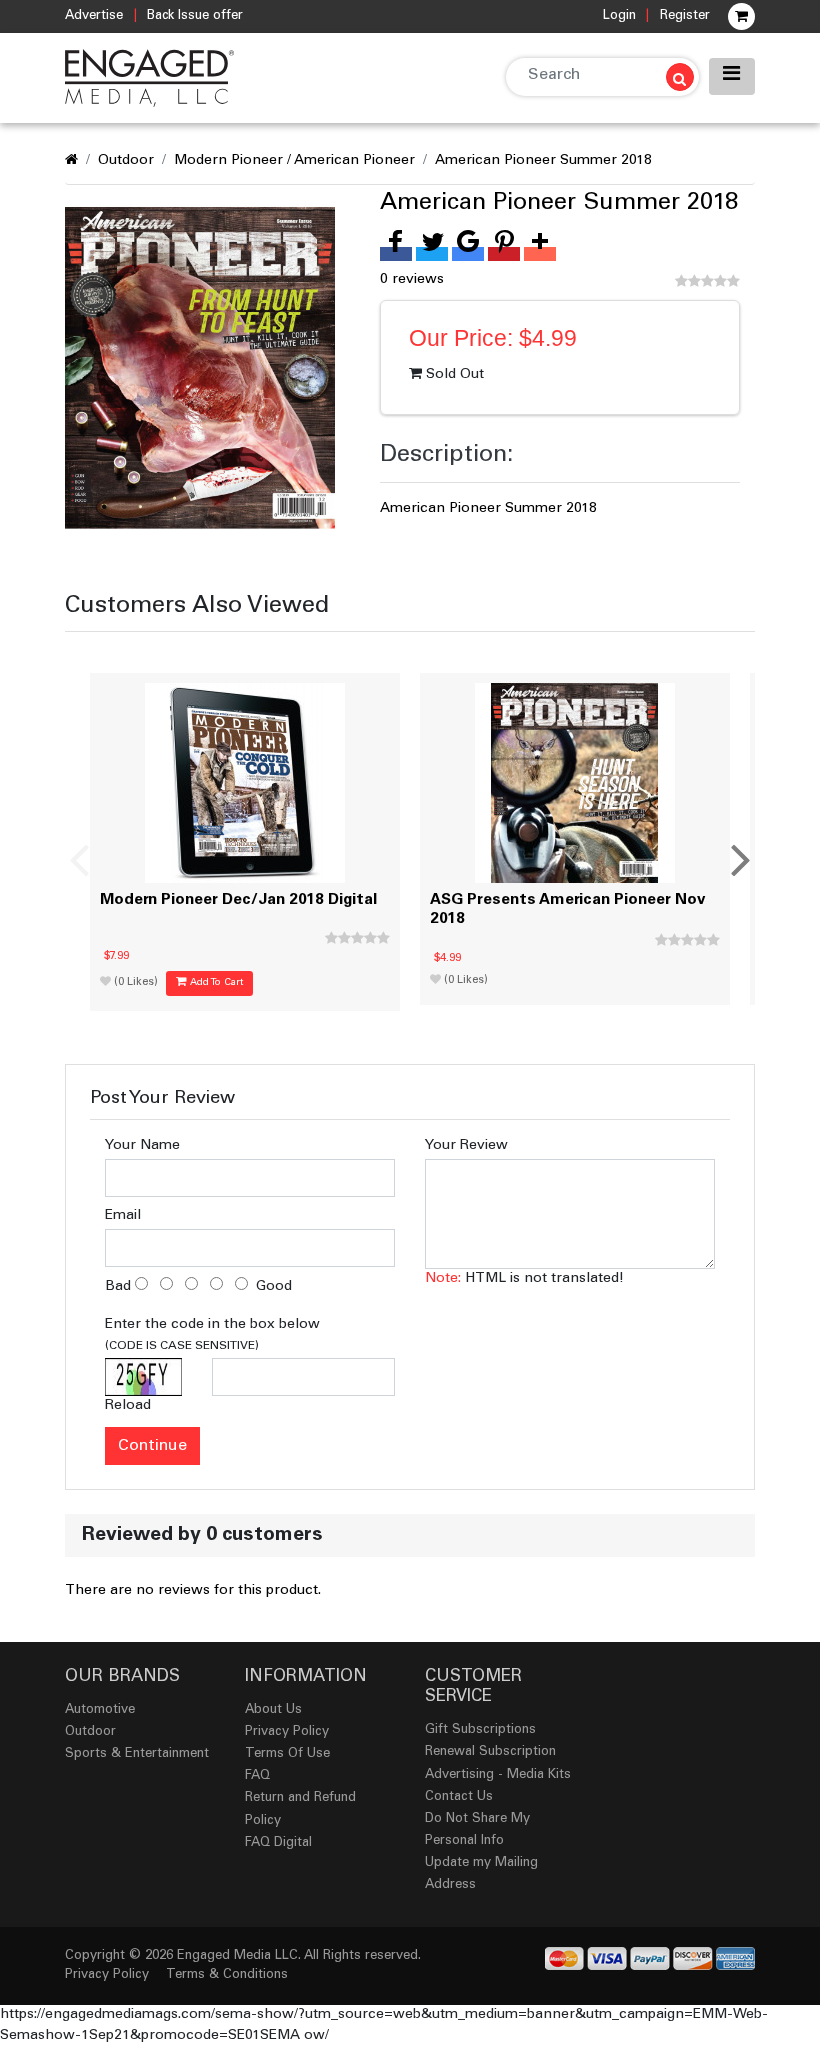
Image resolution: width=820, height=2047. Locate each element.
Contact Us (459, 1797)
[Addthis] (540, 254)
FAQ (257, 1776)
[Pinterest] (504, 254)
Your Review (466, 1146)
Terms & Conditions (227, 1975)
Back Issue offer (195, 16)
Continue (152, 1446)
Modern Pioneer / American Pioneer (294, 161)
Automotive (100, 1710)
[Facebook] (396, 254)
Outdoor (126, 161)
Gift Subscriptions (480, 1730)
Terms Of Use (287, 1754)
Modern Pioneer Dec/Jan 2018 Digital (238, 900)
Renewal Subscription (490, 1752)
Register (685, 16)
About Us (273, 1710)
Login (619, 16)
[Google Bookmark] (468, 254)
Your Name (142, 1146)
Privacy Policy (287, 1732)
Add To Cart (215, 983)
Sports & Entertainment (137, 1754)
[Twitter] (432, 254)
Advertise (94, 16)
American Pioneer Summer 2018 (543, 161)
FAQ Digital (278, 1843)
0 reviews (412, 280)
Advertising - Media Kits (498, 1775)
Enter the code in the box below (212, 1335)
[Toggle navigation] (732, 76)
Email (123, 1216)
